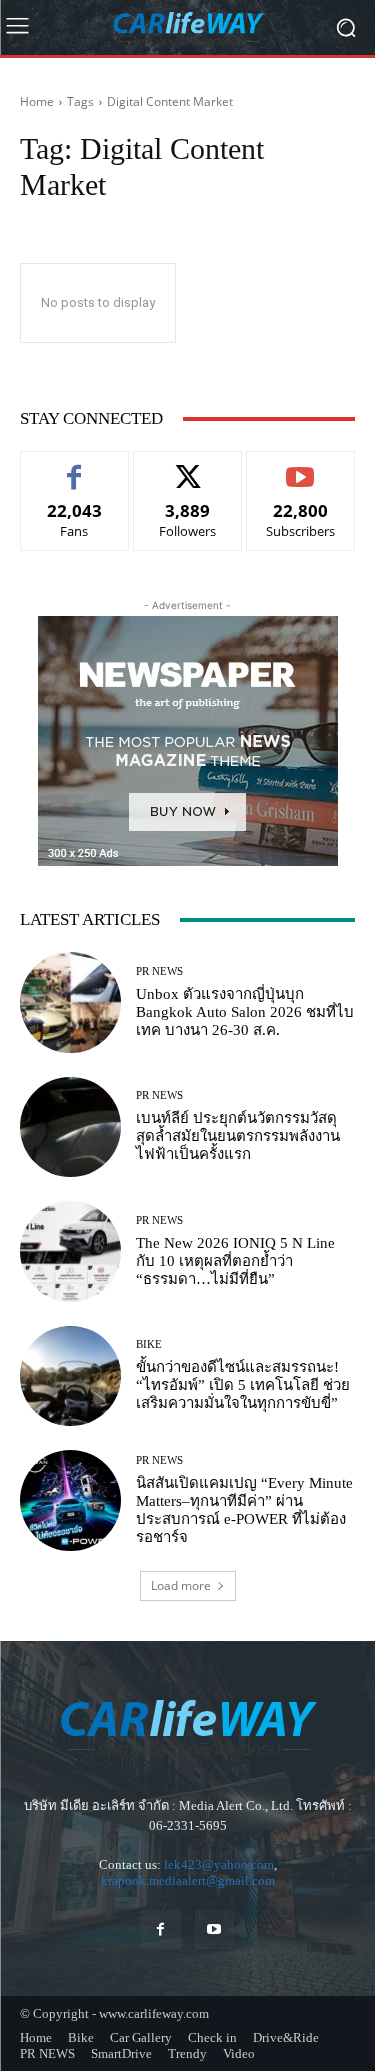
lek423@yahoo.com (219, 1864)
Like (74, 466)
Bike (149, 1344)
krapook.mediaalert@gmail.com (188, 1880)
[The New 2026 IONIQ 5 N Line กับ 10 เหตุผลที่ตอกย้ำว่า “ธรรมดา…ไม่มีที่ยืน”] (70, 1251)
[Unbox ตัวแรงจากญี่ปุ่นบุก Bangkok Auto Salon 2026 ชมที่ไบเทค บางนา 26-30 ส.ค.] (70, 1002)
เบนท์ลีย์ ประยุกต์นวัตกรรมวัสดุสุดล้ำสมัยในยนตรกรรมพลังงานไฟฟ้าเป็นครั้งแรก (238, 1136)
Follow (187, 466)
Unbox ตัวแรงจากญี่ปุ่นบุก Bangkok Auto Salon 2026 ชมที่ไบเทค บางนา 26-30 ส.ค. (245, 1012)
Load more (181, 1585)
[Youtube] (214, 1929)
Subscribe (301, 466)
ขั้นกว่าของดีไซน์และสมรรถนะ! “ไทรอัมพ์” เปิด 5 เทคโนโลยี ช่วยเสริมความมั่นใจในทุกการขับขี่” (243, 1385)
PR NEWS (159, 971)
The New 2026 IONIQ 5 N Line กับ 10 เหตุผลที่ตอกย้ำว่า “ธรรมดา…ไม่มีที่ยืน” (235, 1261)
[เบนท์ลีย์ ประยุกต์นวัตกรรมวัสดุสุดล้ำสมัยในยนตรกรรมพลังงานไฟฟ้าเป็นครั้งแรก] (70, 1127)
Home (37, 101)
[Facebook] (160, 1929)
